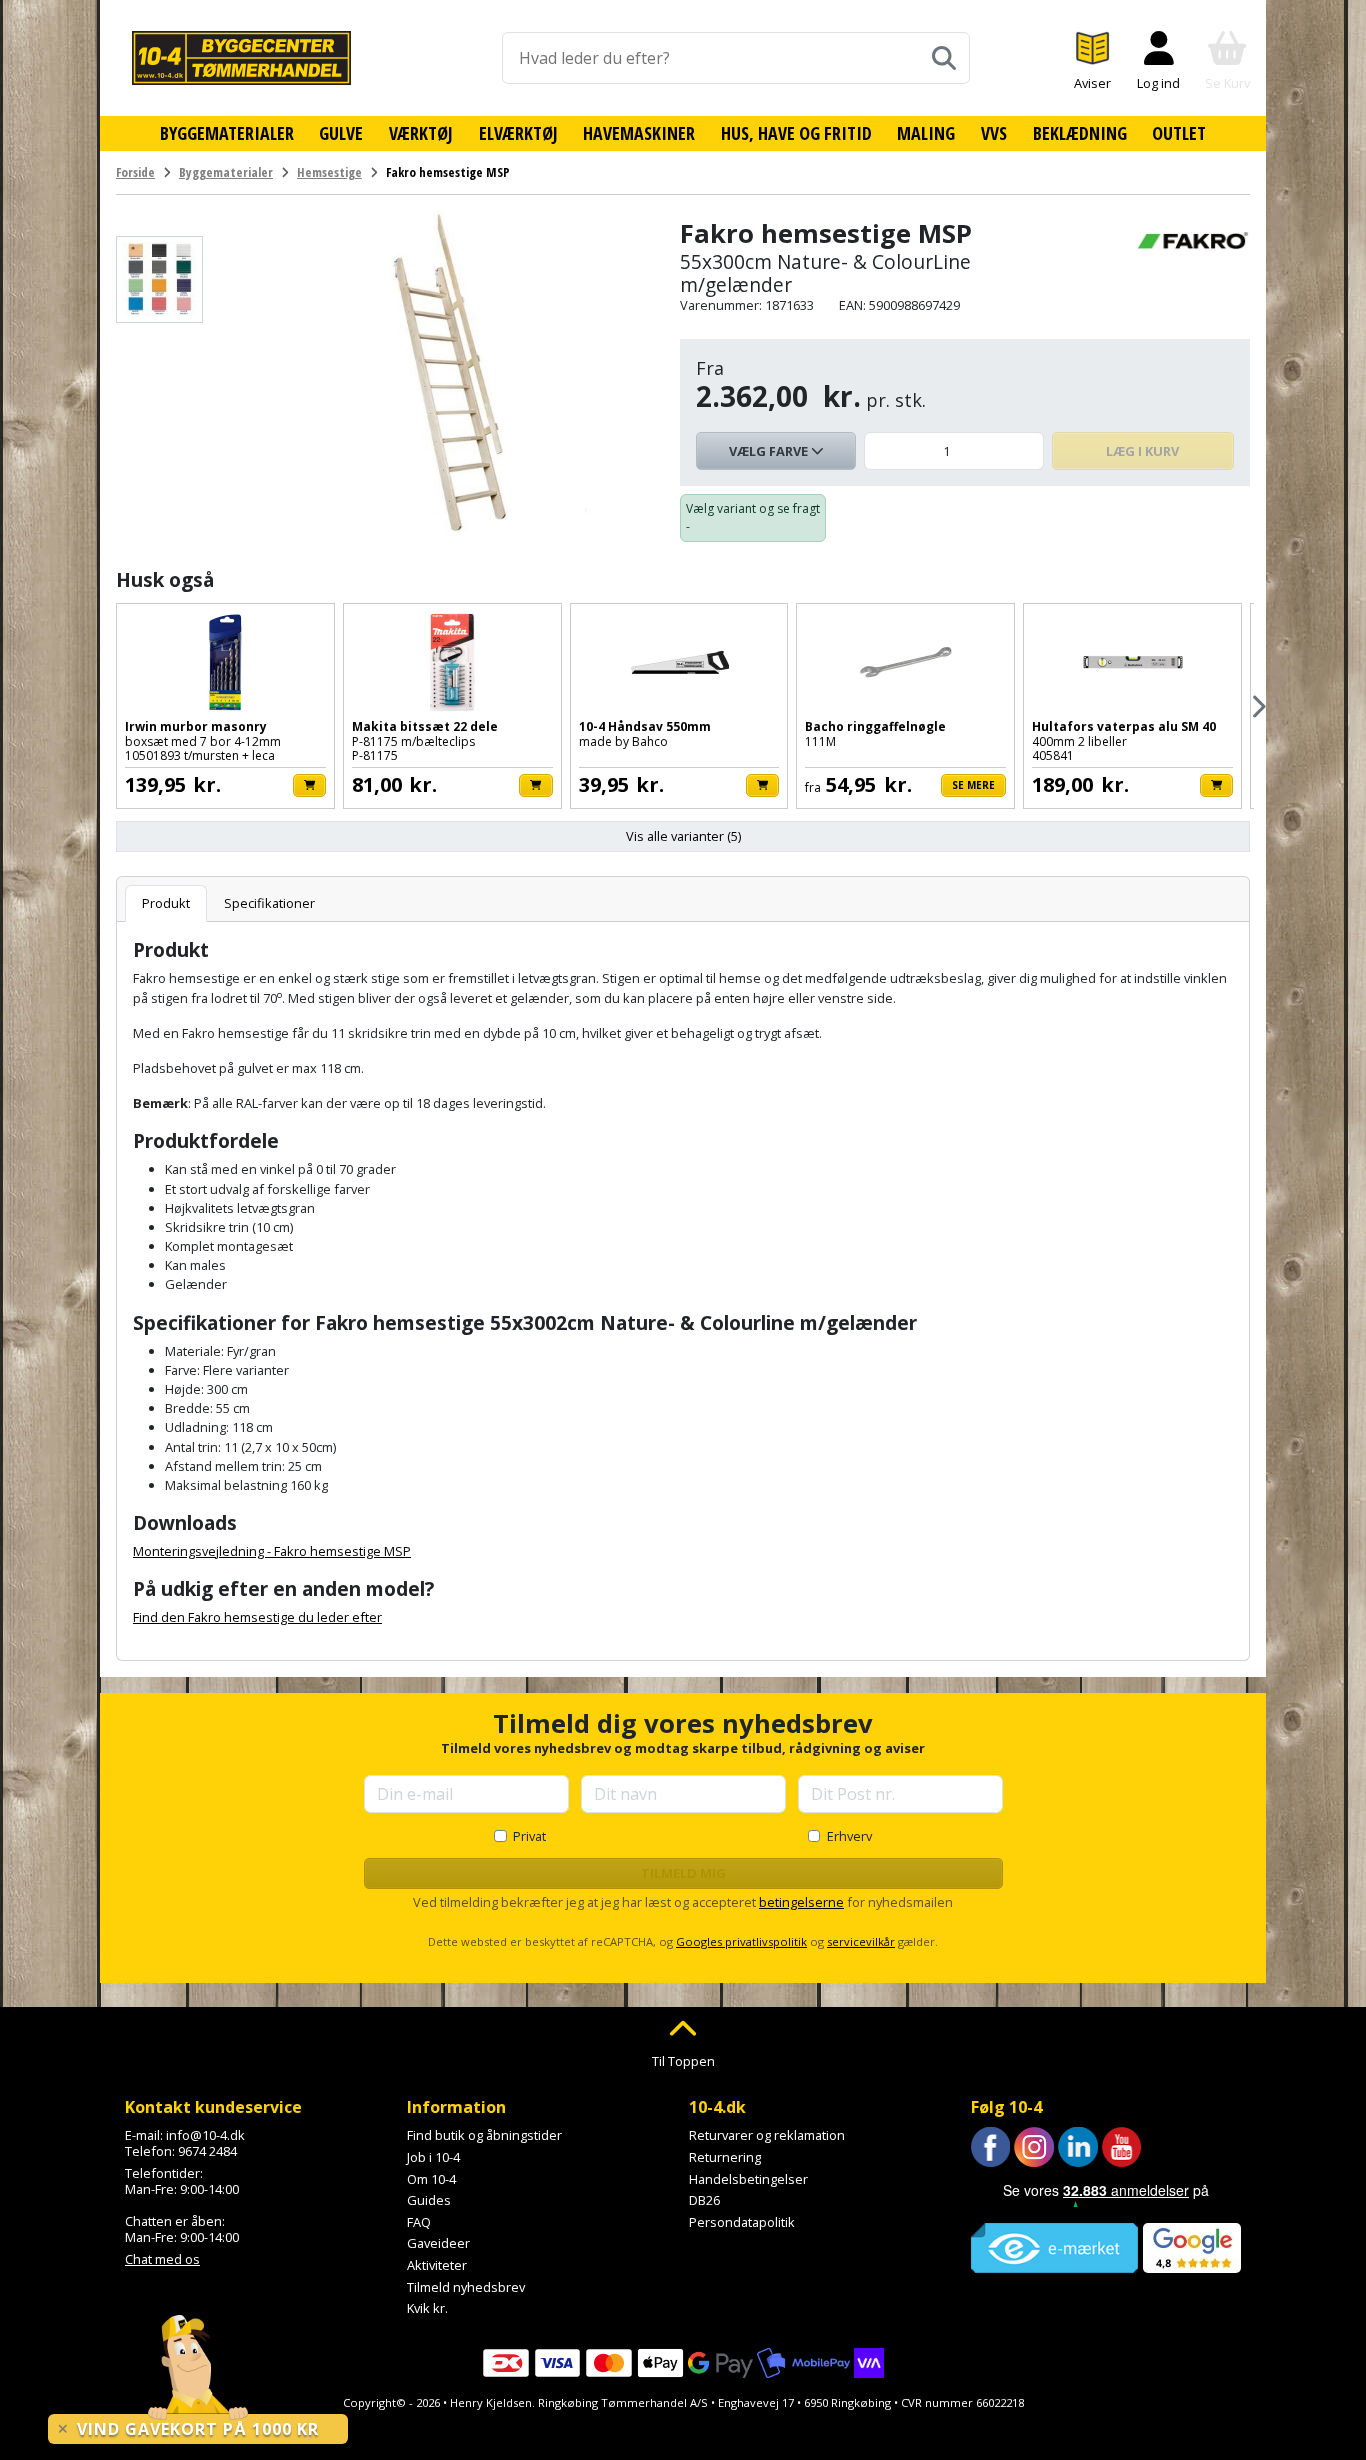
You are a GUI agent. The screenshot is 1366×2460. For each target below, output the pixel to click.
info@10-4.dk (205, 2135)
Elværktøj (518, 133)
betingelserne (801, 1902)
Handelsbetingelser (748, 2179)
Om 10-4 (431, 2179)
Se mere (973, 785)
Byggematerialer (227, 133)
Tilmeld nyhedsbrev (466, 2287)
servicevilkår (861, 1941)
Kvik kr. (427, 2308)
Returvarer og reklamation (767, 2135)
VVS (994, 133)
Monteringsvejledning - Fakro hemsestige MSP (272, 1551)
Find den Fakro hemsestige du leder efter (257, 1617)
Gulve (341, 133)
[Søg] (944, 58)
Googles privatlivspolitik (741, 1941)
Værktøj (421, 133)
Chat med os (162, 2259)
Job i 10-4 (433, 2157)
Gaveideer (438, 2243)
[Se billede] (159, 279)
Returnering (725, 2157)
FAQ (419, 2222)
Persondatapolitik (742, 2222)
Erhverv (849, 1836)
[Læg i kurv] (309, 785)
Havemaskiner (639, 133)
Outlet (1179, 133)
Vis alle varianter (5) (683, 836)
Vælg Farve (770, 451)
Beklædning (1080, 133)
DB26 (704, 2200)
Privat (529, 1836)
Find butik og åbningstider (484, 2135)
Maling (926, 133)
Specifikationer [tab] (269, 903)
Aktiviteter (437, 2265)
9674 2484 (207, 2151)
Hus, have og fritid (796, 133)
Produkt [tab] (166, 903)
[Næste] (1257, 706)
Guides (429, 2200)
